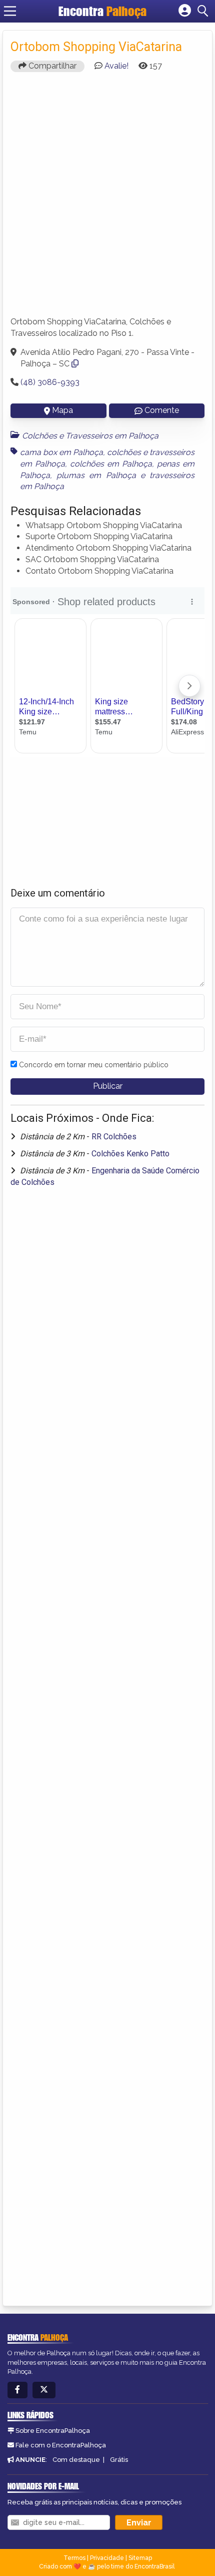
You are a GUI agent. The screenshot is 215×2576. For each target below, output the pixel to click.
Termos (74, 2558)
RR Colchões (114, 1137)
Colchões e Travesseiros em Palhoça (90, 436)
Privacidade (107, 2558)
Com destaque (76, 2460)
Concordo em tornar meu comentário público (94, 1065)
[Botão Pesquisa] (204, 11)
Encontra (102, 11)
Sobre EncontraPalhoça (53, 2431)
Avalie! (116, 66)
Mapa (62, 410)
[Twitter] (44, 2390)
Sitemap (140, 2558)
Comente (162, 410)
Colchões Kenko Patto (130, 1154)
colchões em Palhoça (111, 464)
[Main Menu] (10, 11)
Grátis (119, 2460)
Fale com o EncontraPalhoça (61, 2445)
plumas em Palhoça (96, 475)
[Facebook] (17, 2390)
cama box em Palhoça (61, 452)
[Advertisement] (107, 199)
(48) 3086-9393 (50, 382)
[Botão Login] (185, 11)
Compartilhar (51, 66)
